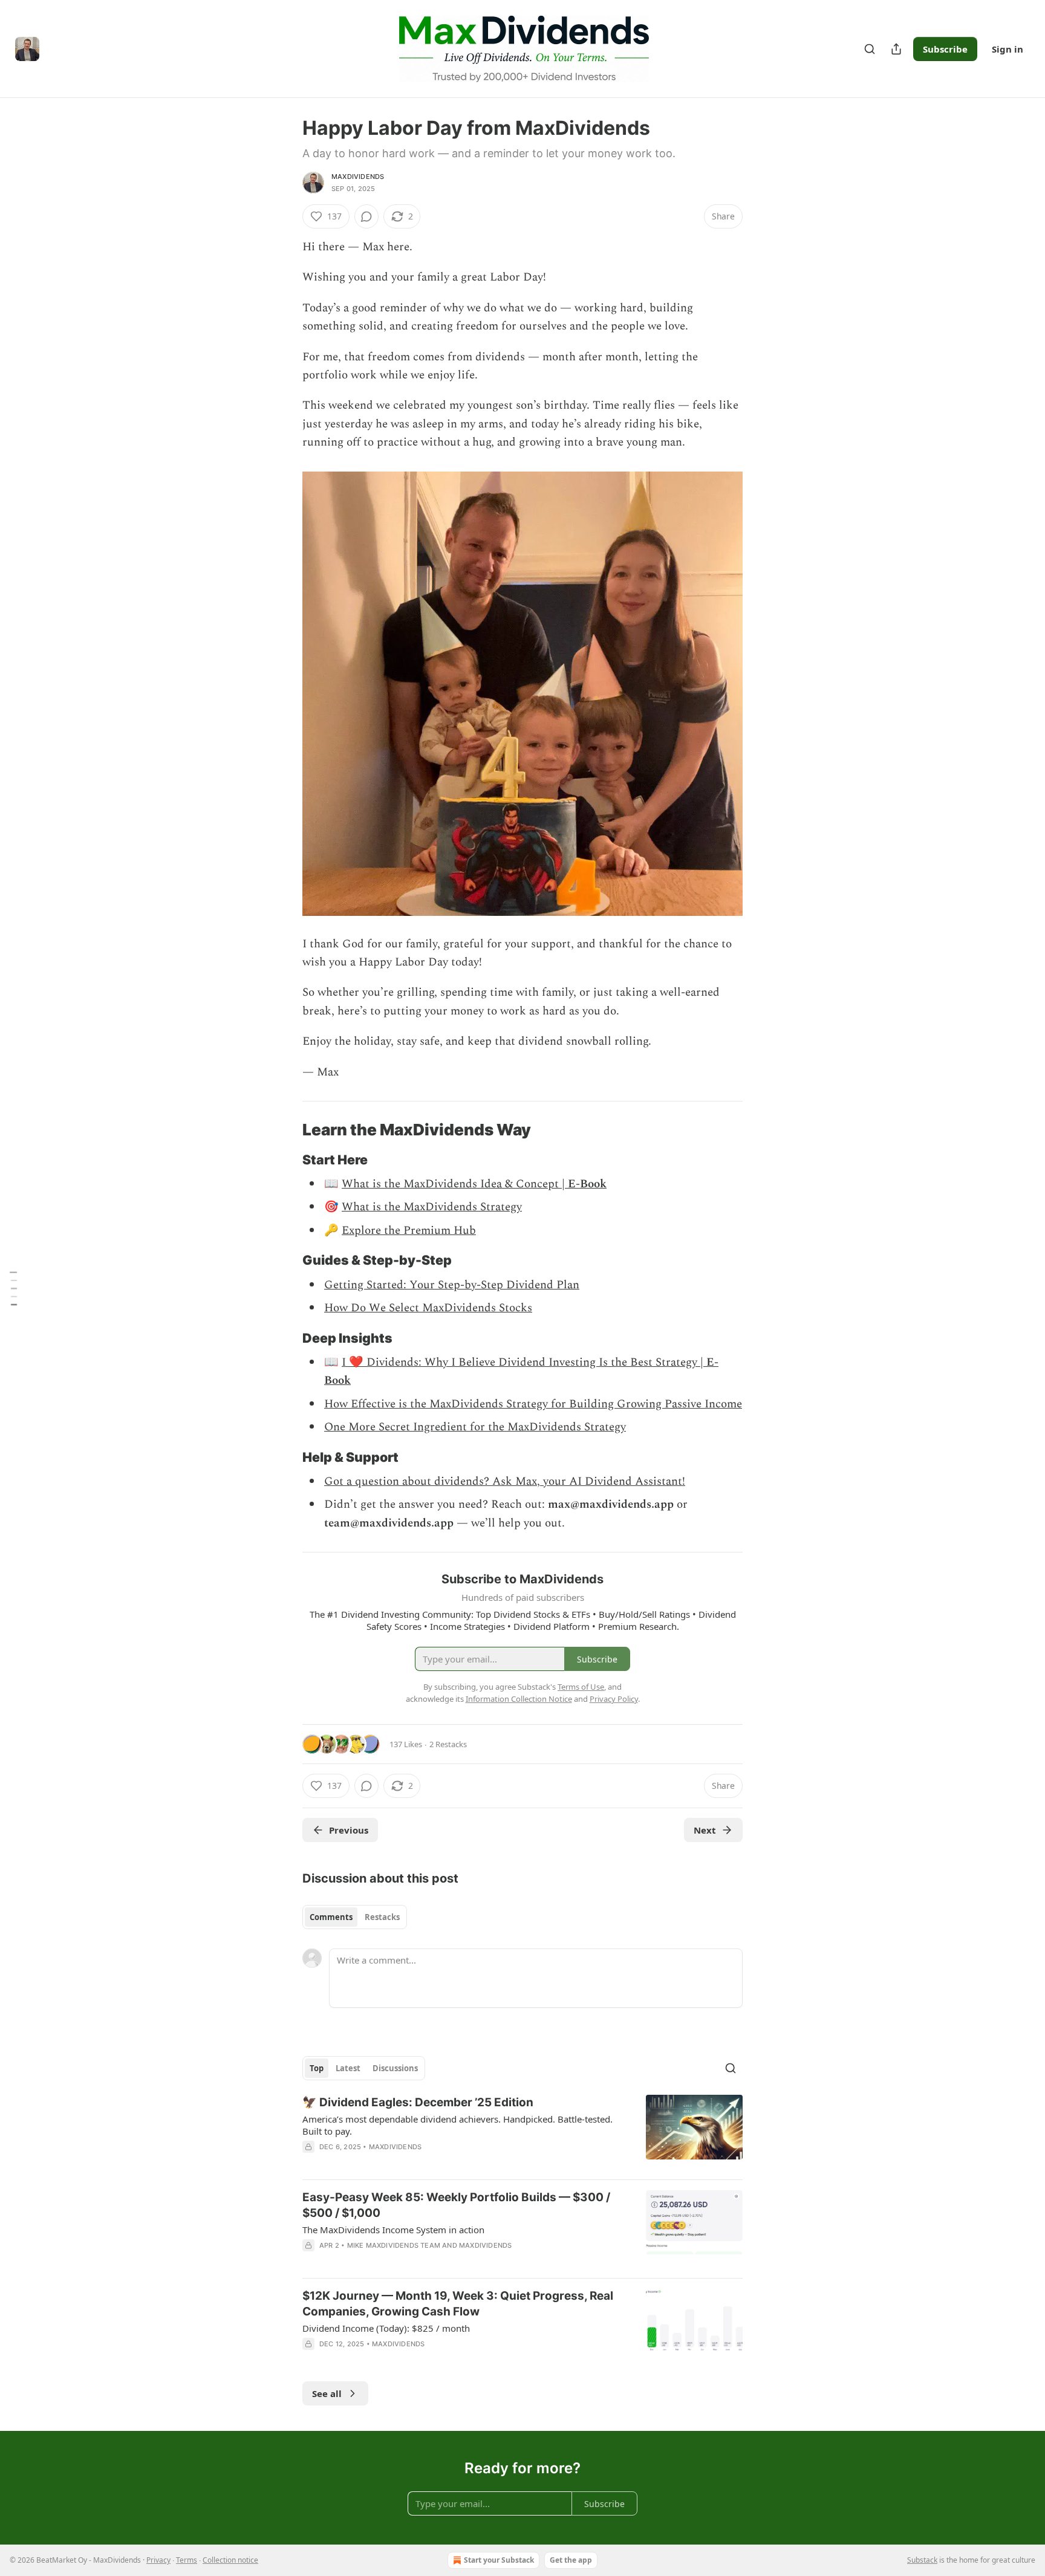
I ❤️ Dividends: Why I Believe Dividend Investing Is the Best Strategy (519, 1362)
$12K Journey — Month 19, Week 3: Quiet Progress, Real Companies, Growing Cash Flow (458, 2304)
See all (327, 2393)
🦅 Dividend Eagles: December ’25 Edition (418, 2102)
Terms (187, 2560)
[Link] (285, 1130)
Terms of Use (581, 1687)
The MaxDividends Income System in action (393, 2230)
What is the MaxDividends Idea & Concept (450, 1184)
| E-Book (583, 1184)
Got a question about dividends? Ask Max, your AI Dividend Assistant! (505, 1481)
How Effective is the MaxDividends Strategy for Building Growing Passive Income (533, 1404)
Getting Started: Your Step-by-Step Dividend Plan (452, 1285)
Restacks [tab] (382, 1917)
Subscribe (945, 49)
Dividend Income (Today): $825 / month (386, 2328)
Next (705, 1830)
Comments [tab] (331, 1917)
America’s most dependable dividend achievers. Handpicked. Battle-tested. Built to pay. (457, 2125)
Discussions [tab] (395, 2068)
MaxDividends (358, 177)
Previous (349, 1830)
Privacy (158, 2560)
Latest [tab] (348, 2068)
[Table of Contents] (13, 1288)
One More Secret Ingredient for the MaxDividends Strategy (475, 1427)
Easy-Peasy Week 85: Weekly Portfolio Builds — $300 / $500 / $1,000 (456, 2205)
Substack (922, 2560)
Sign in (1008, 49)
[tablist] (355, 1917)
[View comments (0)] (366, 216)
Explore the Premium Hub (409, 1231)
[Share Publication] (896, 49)
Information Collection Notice (519, 1699)
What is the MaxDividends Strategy (432, 1207)
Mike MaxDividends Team (394, 2245)
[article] (522, 2132)
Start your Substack (499, 2560)
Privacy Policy (614, 1699)
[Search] (870, 49)
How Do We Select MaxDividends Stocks (428, 1308)
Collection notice (230, 2560)
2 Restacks (448, 1744)
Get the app (571, 2560)
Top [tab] (317, 2068)
